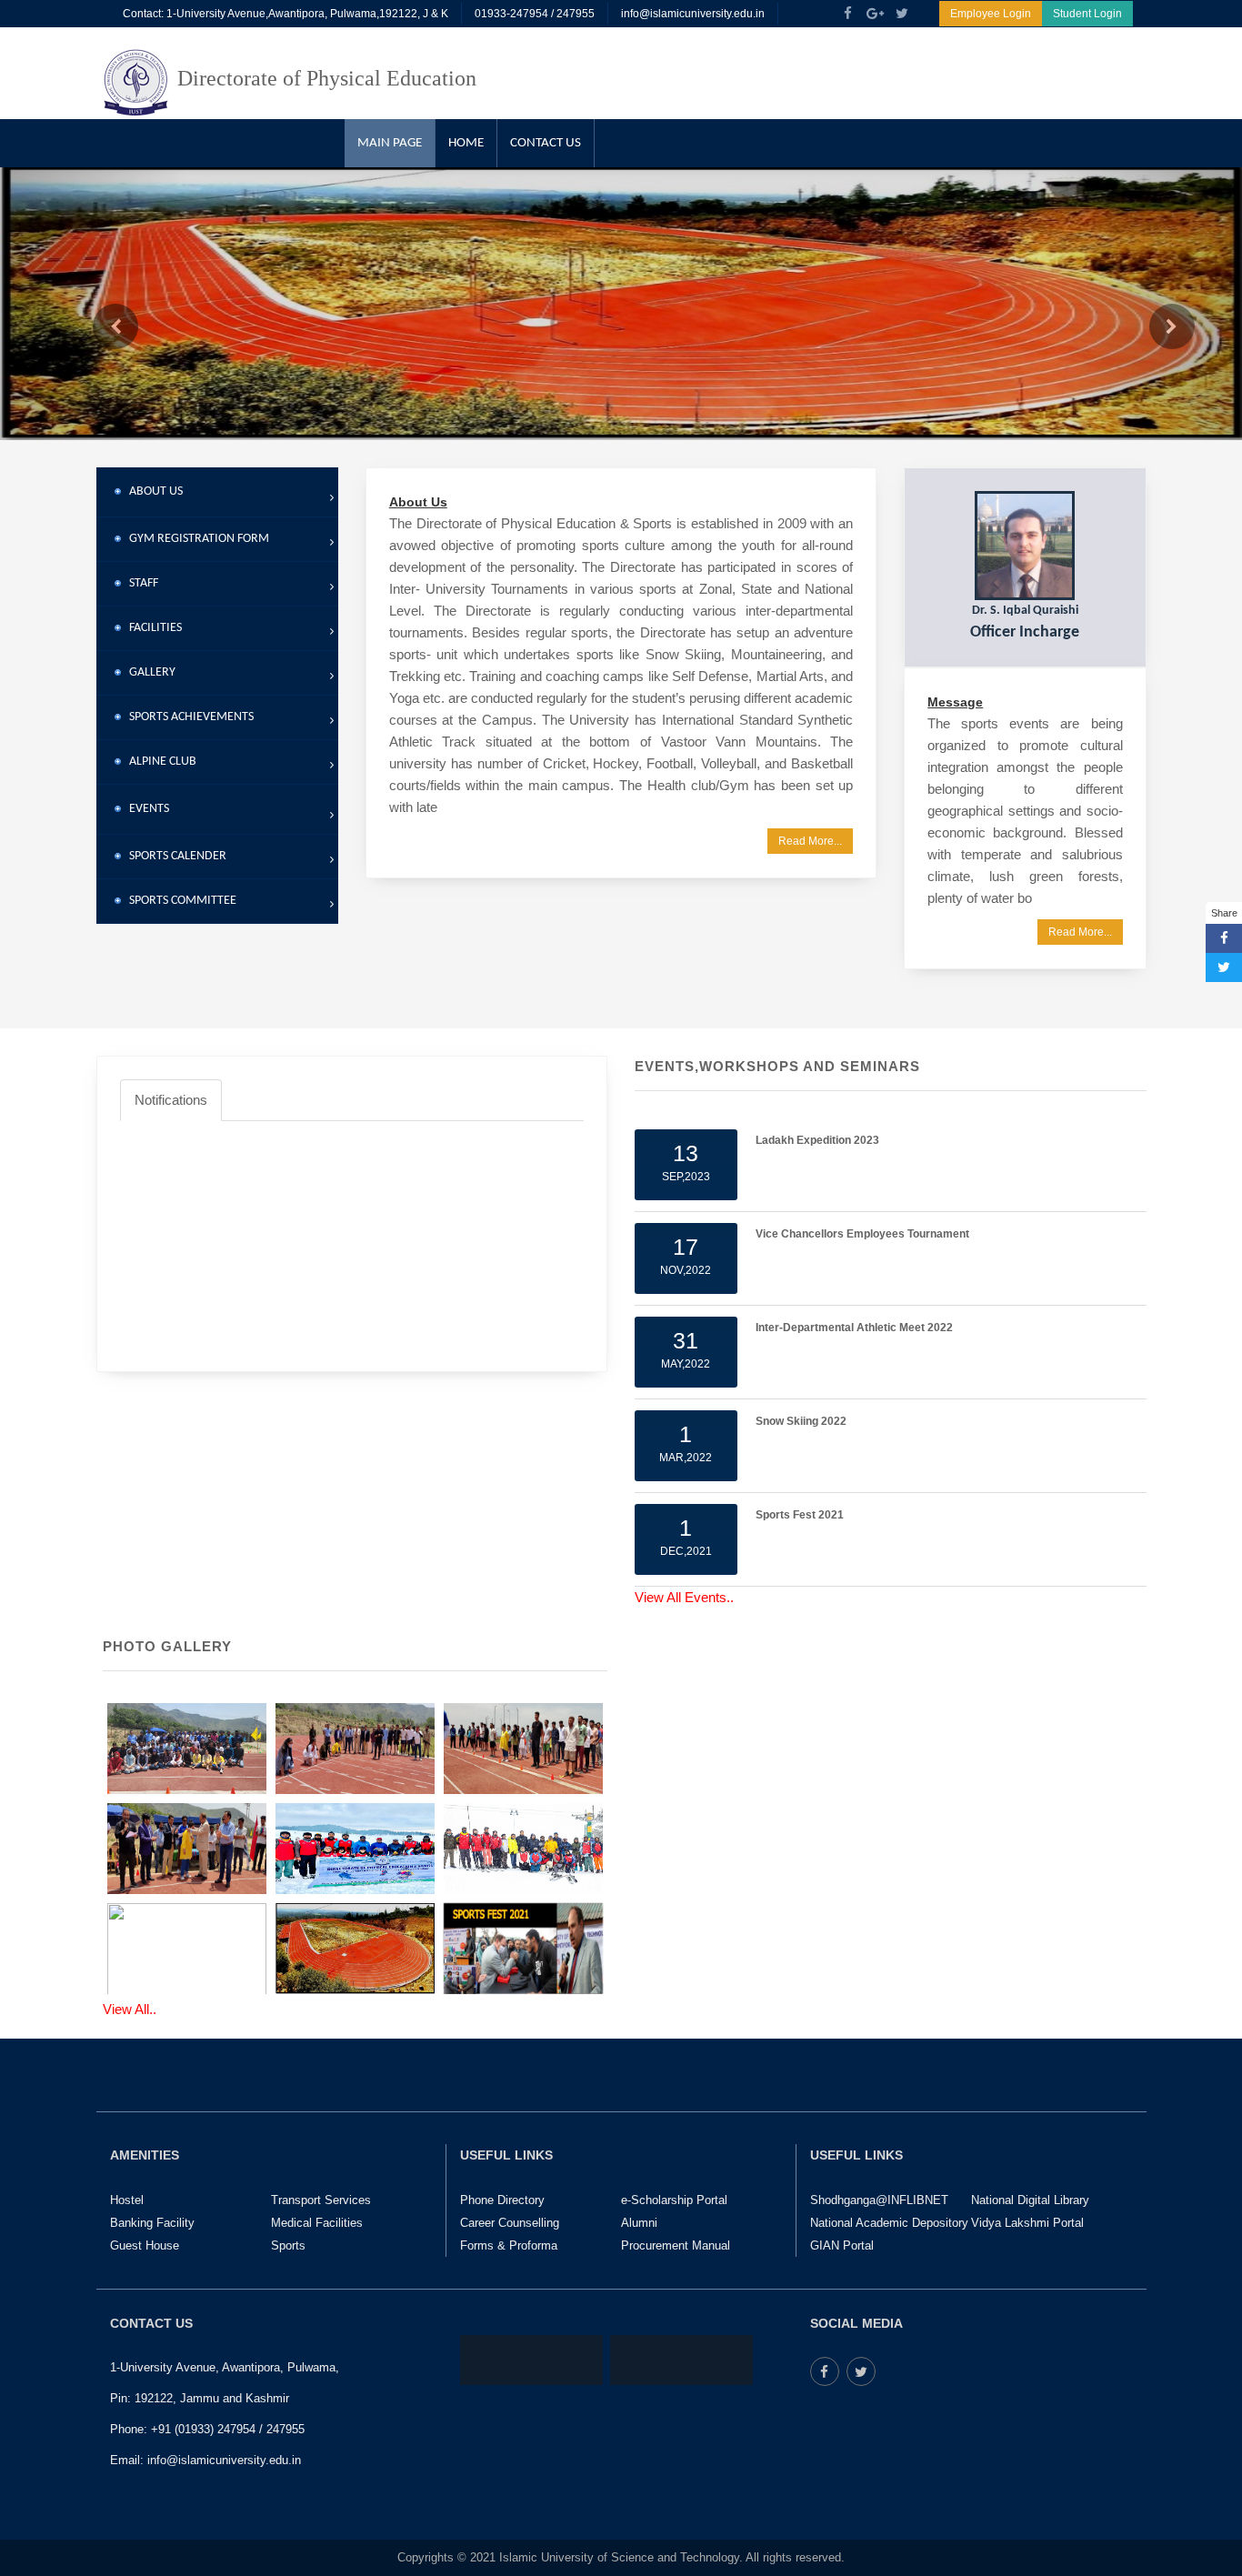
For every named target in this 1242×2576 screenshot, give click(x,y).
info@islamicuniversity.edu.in (693, 14)
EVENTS (145, 809)
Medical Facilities (317, 2223)
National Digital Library (1030, 2200)
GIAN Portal (842, 2245)
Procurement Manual (676, 2245)
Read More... (810, 841)
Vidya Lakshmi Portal (1027, 2223)
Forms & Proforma (509, 2245)
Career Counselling (510, 2223)
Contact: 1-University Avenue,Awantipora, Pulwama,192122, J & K (285, 14)
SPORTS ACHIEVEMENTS (187, 717)
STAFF (140, 583)
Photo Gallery (167, 1646)
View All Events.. (684, 1597)
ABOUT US (152, 491)
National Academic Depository (889, 2223)
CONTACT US (546, 143)
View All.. (130, 2009)
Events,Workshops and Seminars (777, 1066)
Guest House (145, 2245)
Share (1224, 913)
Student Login (1087, 14)
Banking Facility (152, 2223)
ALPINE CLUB (159, 762)
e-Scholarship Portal (674, 2200)
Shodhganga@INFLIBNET (879, 2200)
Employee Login (991, 14)
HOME (466, 143)
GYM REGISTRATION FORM (195, 539)
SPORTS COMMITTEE (179, 901)
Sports (288, 2245)
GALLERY (148, 672)
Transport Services (321, 2200)
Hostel (127, 2200)
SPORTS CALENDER (174, 856)
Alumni (639, 2223)
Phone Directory (502, 2200)
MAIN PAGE (390, 143)
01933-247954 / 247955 (535, 14)
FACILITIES (151, 628)
